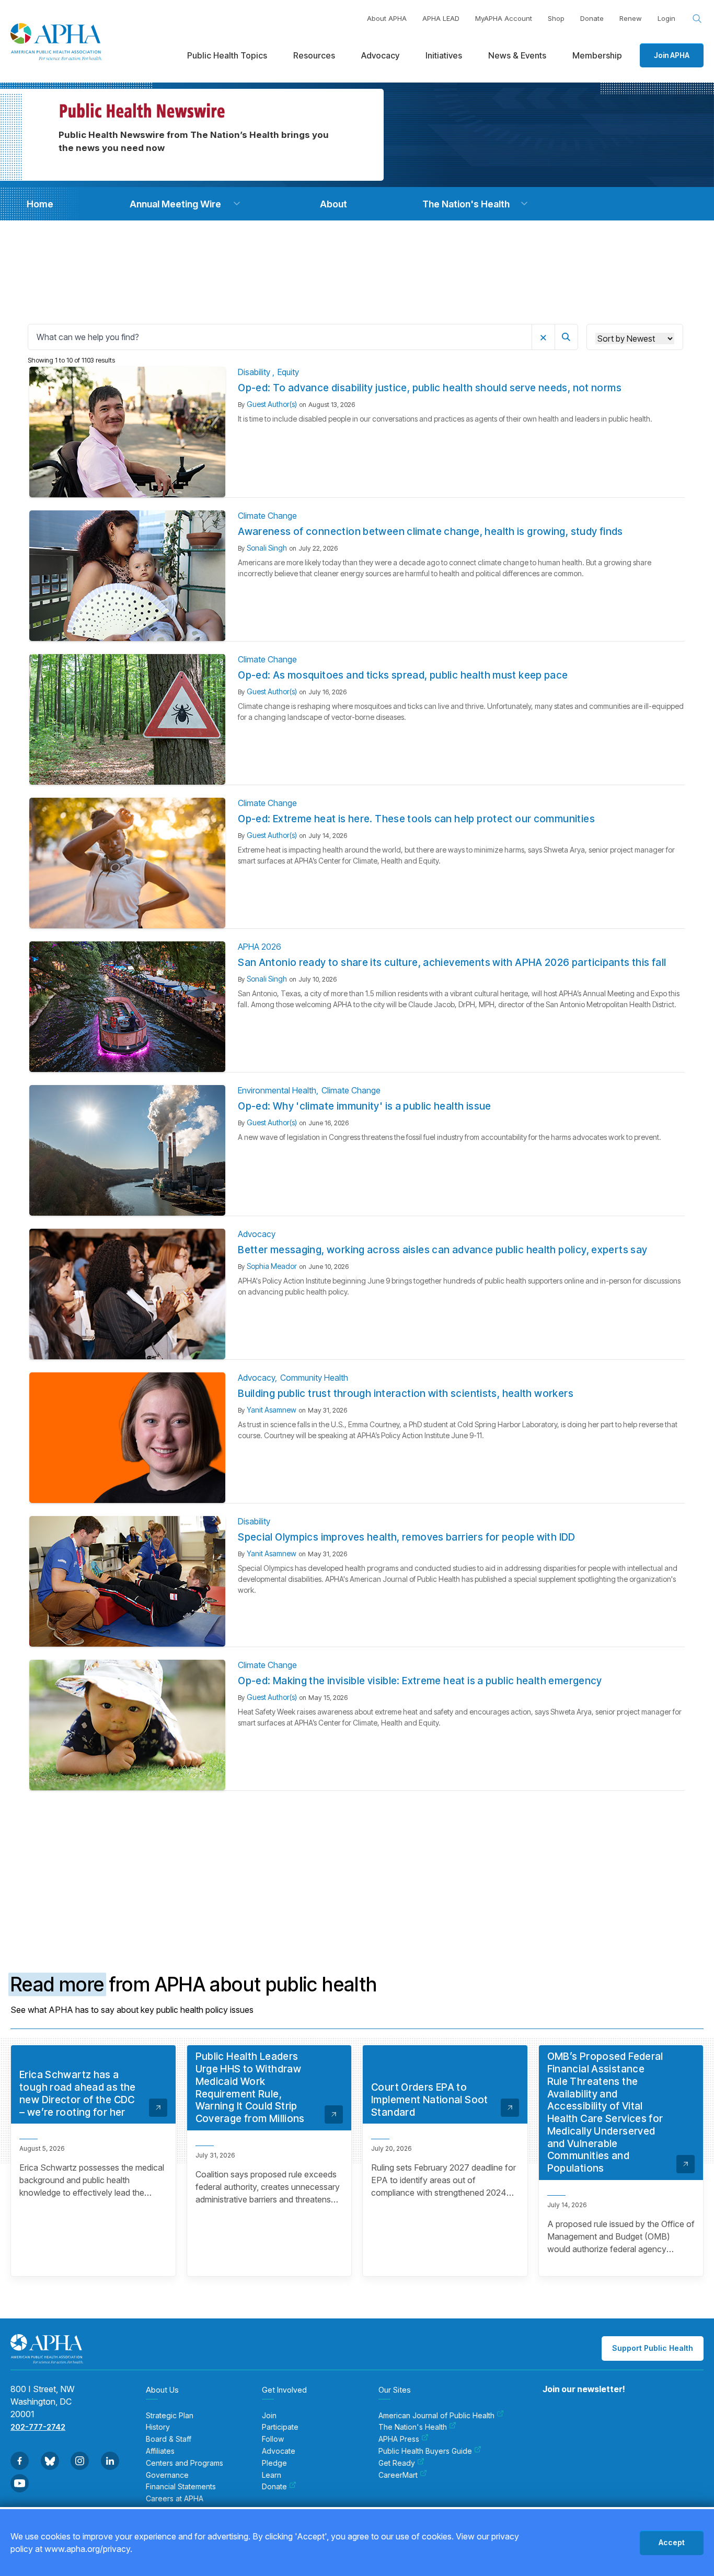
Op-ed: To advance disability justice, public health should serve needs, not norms (430, 388)
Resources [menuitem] (314, 55)
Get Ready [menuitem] (397, 2463)
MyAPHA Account (504, 18)
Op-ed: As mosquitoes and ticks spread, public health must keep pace (403, 675)
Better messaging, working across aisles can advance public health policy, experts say (442, 1250)
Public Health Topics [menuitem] (227, 55)
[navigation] (40, 204)
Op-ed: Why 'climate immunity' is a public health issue (365, 1106)
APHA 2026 (260, 947)
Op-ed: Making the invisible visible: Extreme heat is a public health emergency (420, 1681)
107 (380, 1830)
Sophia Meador (272, 1266)
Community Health (314, 1378)
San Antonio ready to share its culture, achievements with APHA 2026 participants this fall (452, 963)
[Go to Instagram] (80, 2461)
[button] (237, 204)
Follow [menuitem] (273, 2439)
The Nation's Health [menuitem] (413, 2427)
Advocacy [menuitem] (380, 55)
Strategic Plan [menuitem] (170, 2416)
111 (460, 1830)
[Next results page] (485, 1831)
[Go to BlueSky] (50, 2461)
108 (400, 1830)
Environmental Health (277, 1090)
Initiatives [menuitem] (444, 55)
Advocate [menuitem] (279, 2451)
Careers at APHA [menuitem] (175, 2499)
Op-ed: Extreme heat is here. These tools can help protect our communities (416, 819)
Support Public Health (653, 2348)
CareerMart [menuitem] (398, 2475)
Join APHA (672, 55)
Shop (556, 18)
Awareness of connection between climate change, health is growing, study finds (430, 532)
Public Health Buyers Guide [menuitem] (425, 2451)
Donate (592, 18)
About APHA (387, 18)
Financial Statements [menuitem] (181, 2487)
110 (440, 1830)
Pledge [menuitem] (274, 2463)
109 (420, 1830)
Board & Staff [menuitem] (169, 2439)
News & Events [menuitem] (517, 55)
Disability (255, 372)
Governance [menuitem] (167, 2475)
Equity (288, 372)
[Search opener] (697, 19)
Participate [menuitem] (280, 2427)
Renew (631, 18)
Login (666, 18)
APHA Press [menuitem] (399, 2439)
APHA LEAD (441, 18)
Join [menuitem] (269, 2416)
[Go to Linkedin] (110, 2461)
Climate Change (267, 516)
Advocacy (257, 1234)
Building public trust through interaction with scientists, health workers (406, 1394)
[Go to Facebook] (20, 2461)
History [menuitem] (158, 2427)
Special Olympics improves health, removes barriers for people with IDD (407, 1537)
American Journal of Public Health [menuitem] (436, 2416)
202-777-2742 (38, 2427)
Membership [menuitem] (597, 55)
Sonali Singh (267, 548)
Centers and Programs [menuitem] (185, 2463)
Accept (672, 2542)
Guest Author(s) (272, 404)
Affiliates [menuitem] (160, 2451)
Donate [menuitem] (274, 2487)
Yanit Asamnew (272, 1410)
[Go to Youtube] (20, 2483)
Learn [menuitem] (272, 2475)
